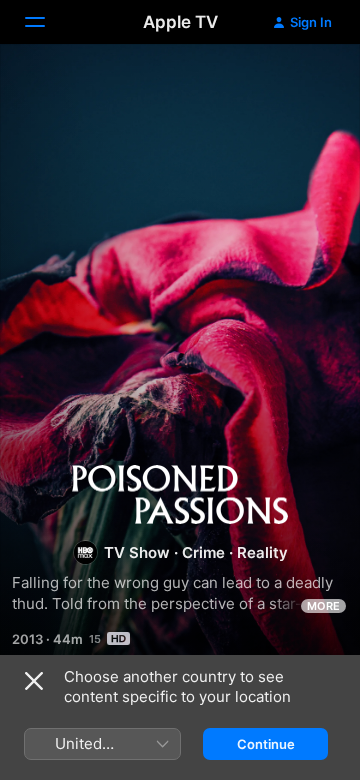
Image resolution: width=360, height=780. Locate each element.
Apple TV (180, 22)
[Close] (34, 681)
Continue (266, 744)
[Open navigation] (47, 22)
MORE (323, 606)
